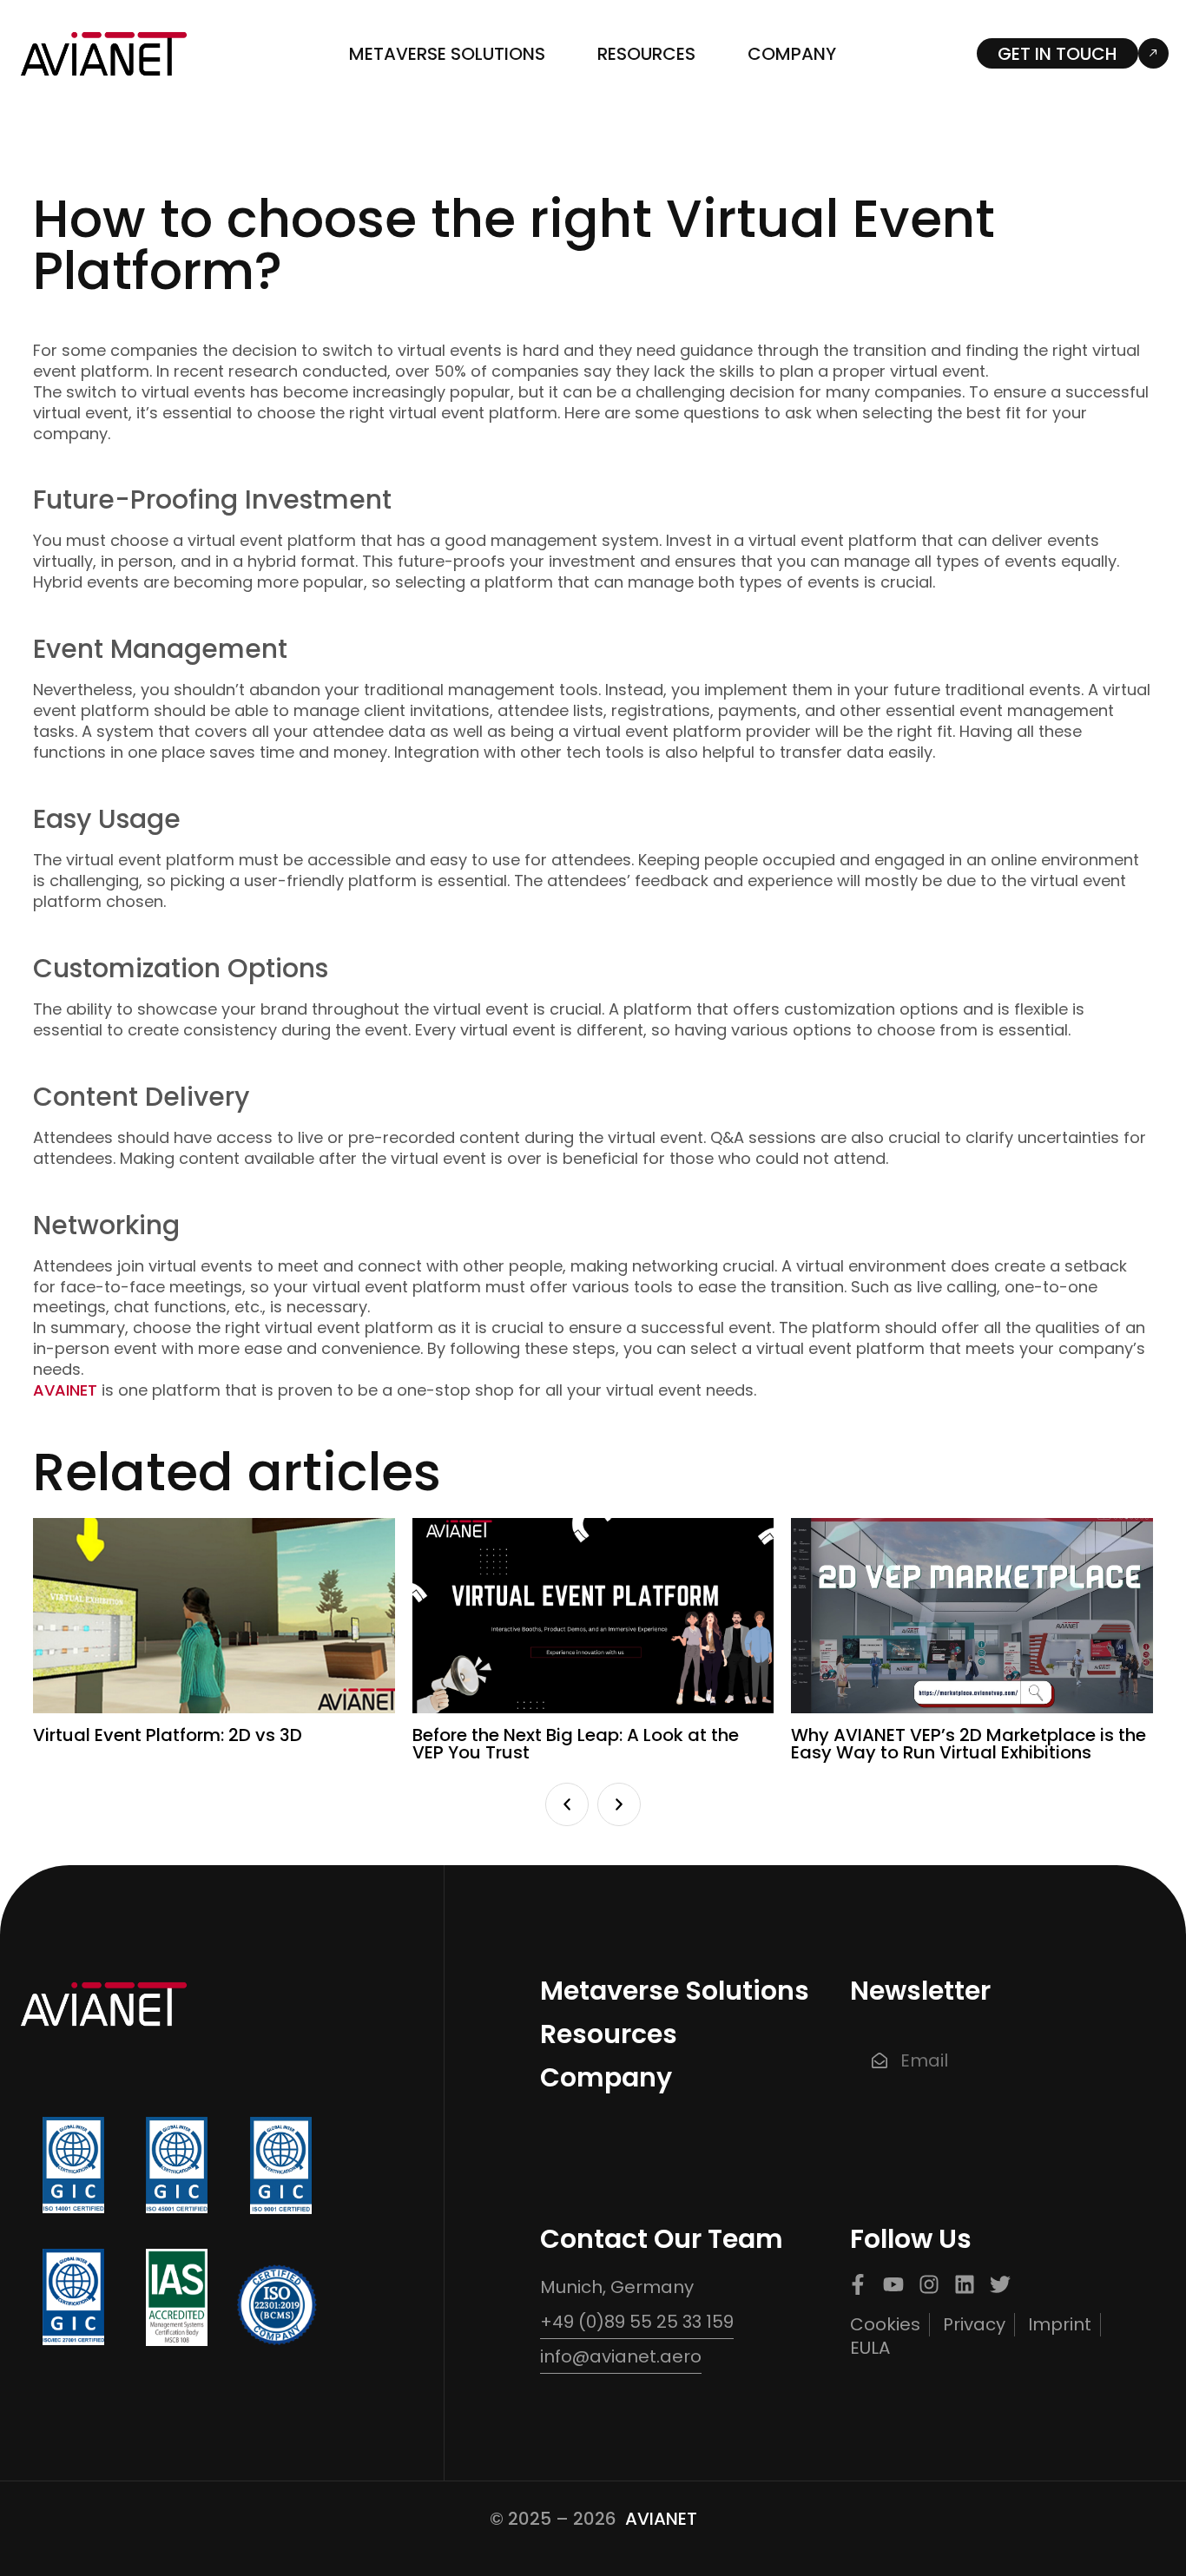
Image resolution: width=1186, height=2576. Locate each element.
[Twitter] (1000, 2284)
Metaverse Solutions (447, 54)
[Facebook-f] (858, 2284)
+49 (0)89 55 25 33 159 (637, 2322)
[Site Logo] (104, 53)
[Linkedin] (965, 2284)
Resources (646, 54)
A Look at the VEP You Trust (576, 1744)
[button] (567, 1804)
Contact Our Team (662, 2239)
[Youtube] (893, 2284)
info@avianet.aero (621, 2356)
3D (168, 1735)
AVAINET (65, 1390)
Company (792, 54)
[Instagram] (929, 2284)
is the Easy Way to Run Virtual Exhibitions (969, 1744)
